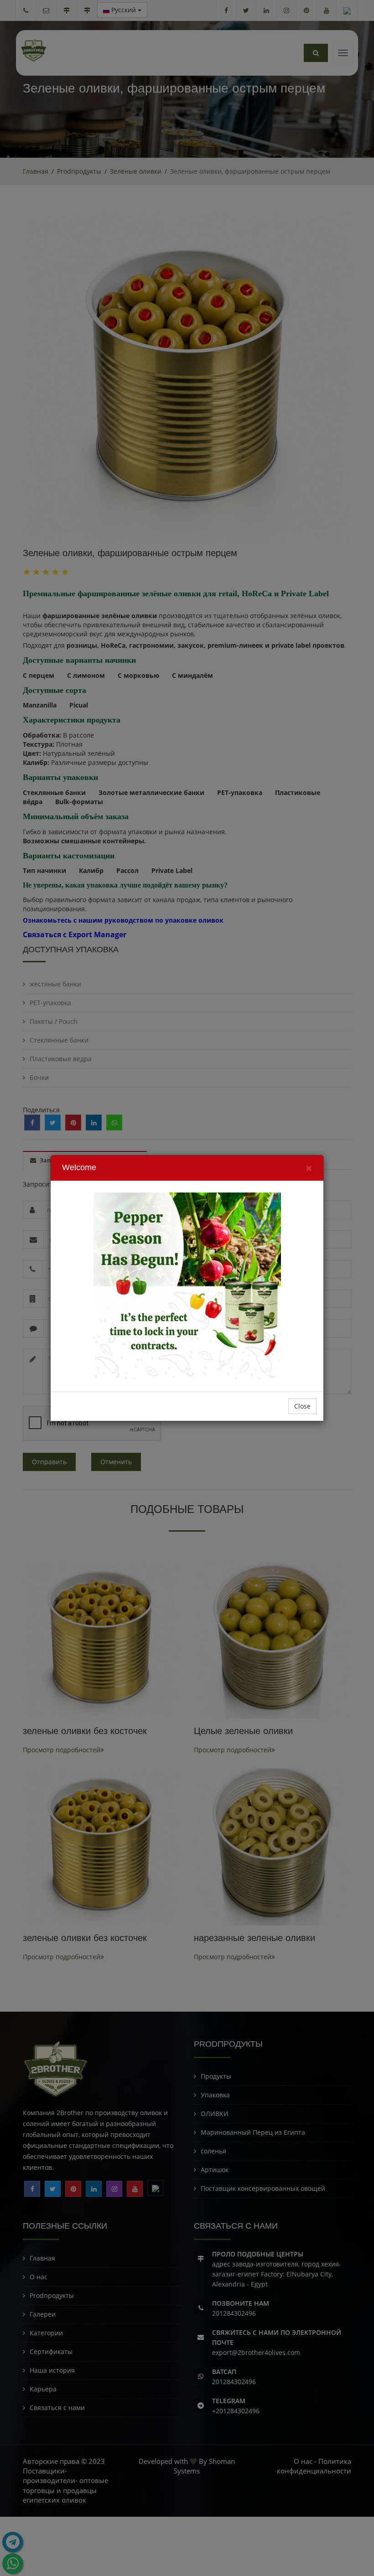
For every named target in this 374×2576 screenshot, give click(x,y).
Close (302, 1406)
